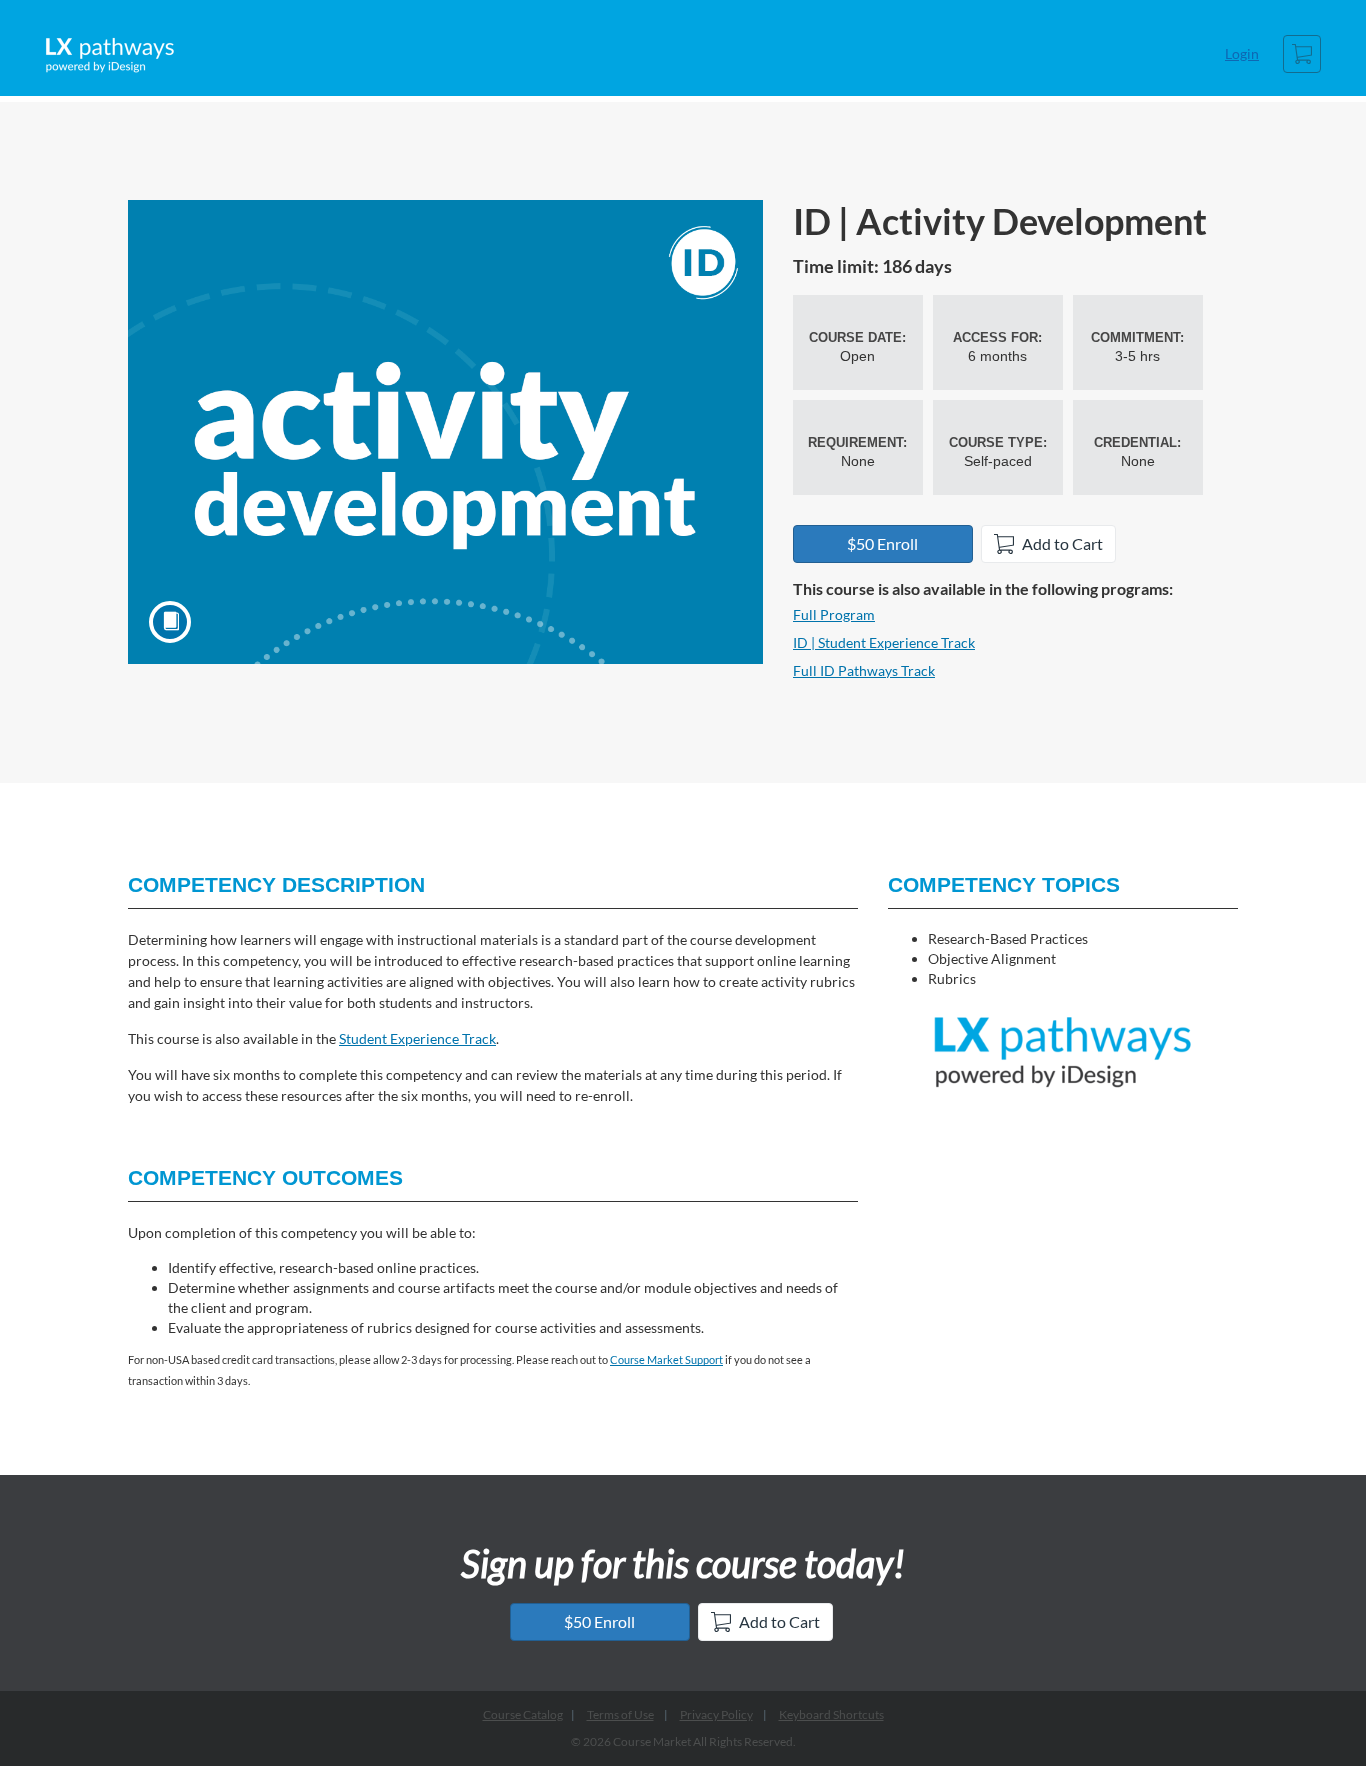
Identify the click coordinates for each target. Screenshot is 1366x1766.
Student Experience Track (417, 1038)
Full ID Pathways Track (864, 670)
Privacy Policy (716, 1714)
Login (1242, 53)
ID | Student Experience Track (884, 642)
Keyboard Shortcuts (831, 1714)
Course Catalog (523, 1714)
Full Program (834, 614)
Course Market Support (666, 1359)
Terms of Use (620, 1714)
